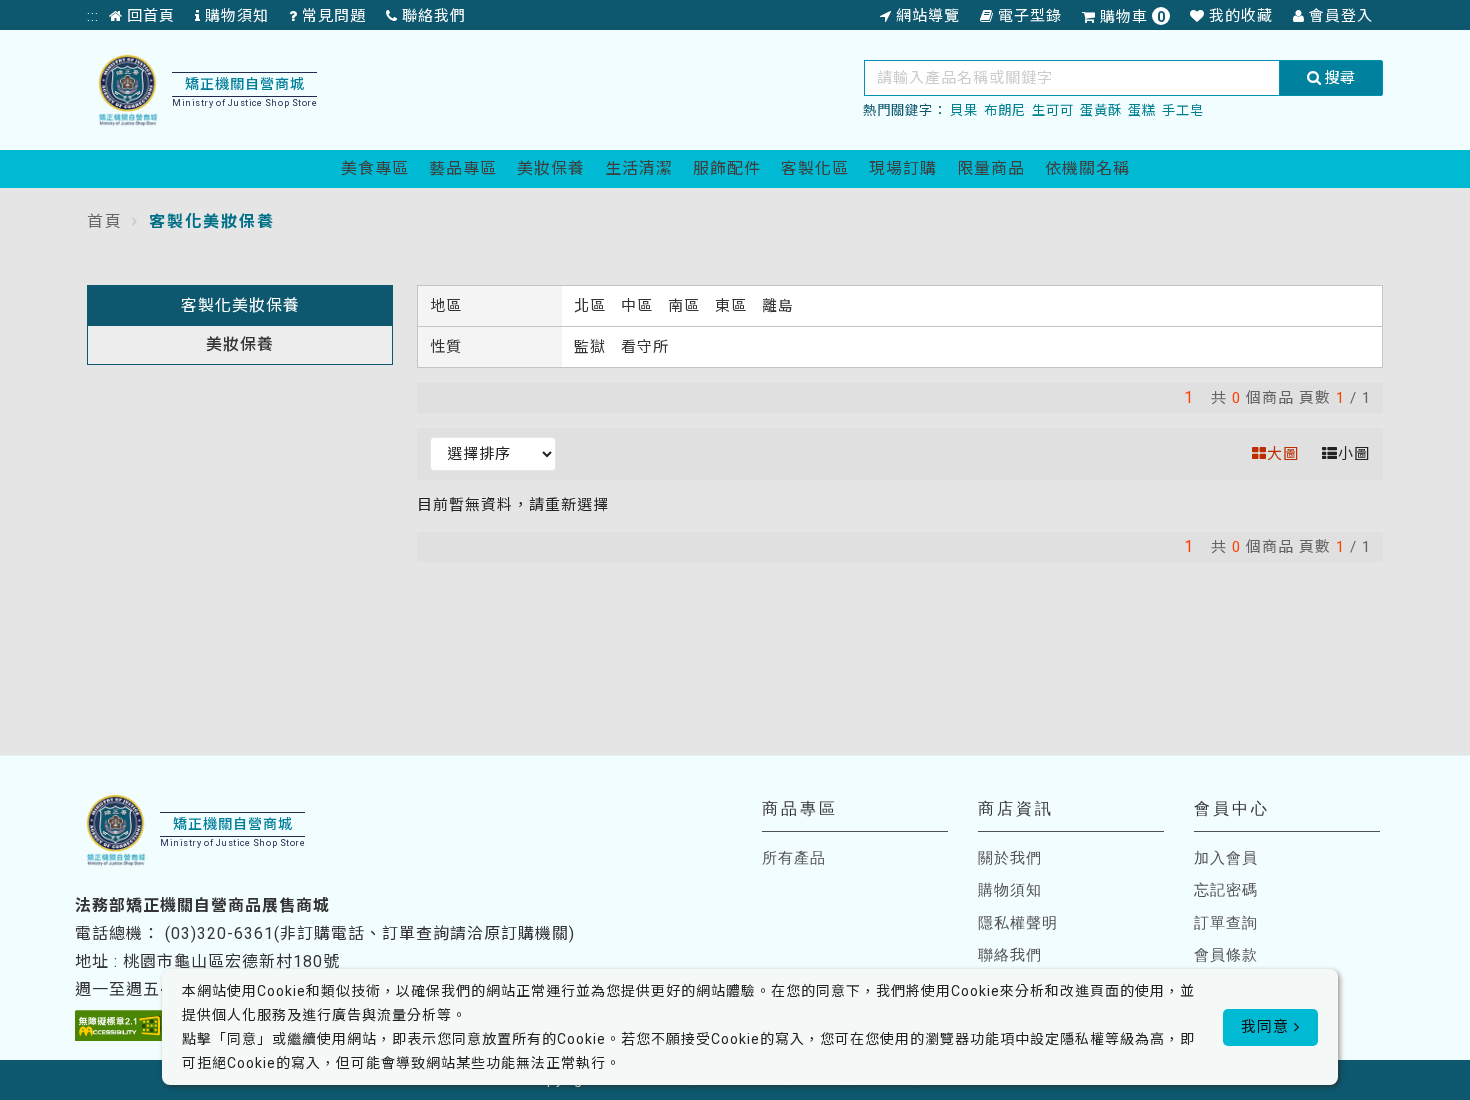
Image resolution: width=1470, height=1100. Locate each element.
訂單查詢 (1226, 923)
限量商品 (991, 168)
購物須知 (1010, 890)
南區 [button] (686, 306)
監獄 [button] (592, 347)
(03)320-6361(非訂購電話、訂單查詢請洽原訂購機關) (370, 933)
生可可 (1053, 110)
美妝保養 (551, 168)
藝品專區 (463, 168)
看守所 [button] (645, 347)
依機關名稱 (1087, 168)
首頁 (105, 221)
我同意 (1267, 1027)
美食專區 (375, 168)
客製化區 (815, 168)
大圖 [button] (1283, 454)
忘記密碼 (1226, 890)
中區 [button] (639, 306)
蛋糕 (1142, 110)
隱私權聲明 (1018, 923)
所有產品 (794, 858)
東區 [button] (733, 306)
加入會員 (1226, 858)
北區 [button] (592, 306)
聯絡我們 (1010, 955)
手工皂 (1183, 110)
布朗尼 (1005, 110)
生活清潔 (639, 168)
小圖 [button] (1354, 454)
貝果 (964, 110)
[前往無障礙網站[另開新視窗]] (119, 1025)
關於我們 (1010, 858)
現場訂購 (903, 168)
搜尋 (1338, 78)
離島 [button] (778, 306)
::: (93, 16)
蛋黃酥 (1101, 110)
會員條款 (1226, 955)
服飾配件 (727, 168)
